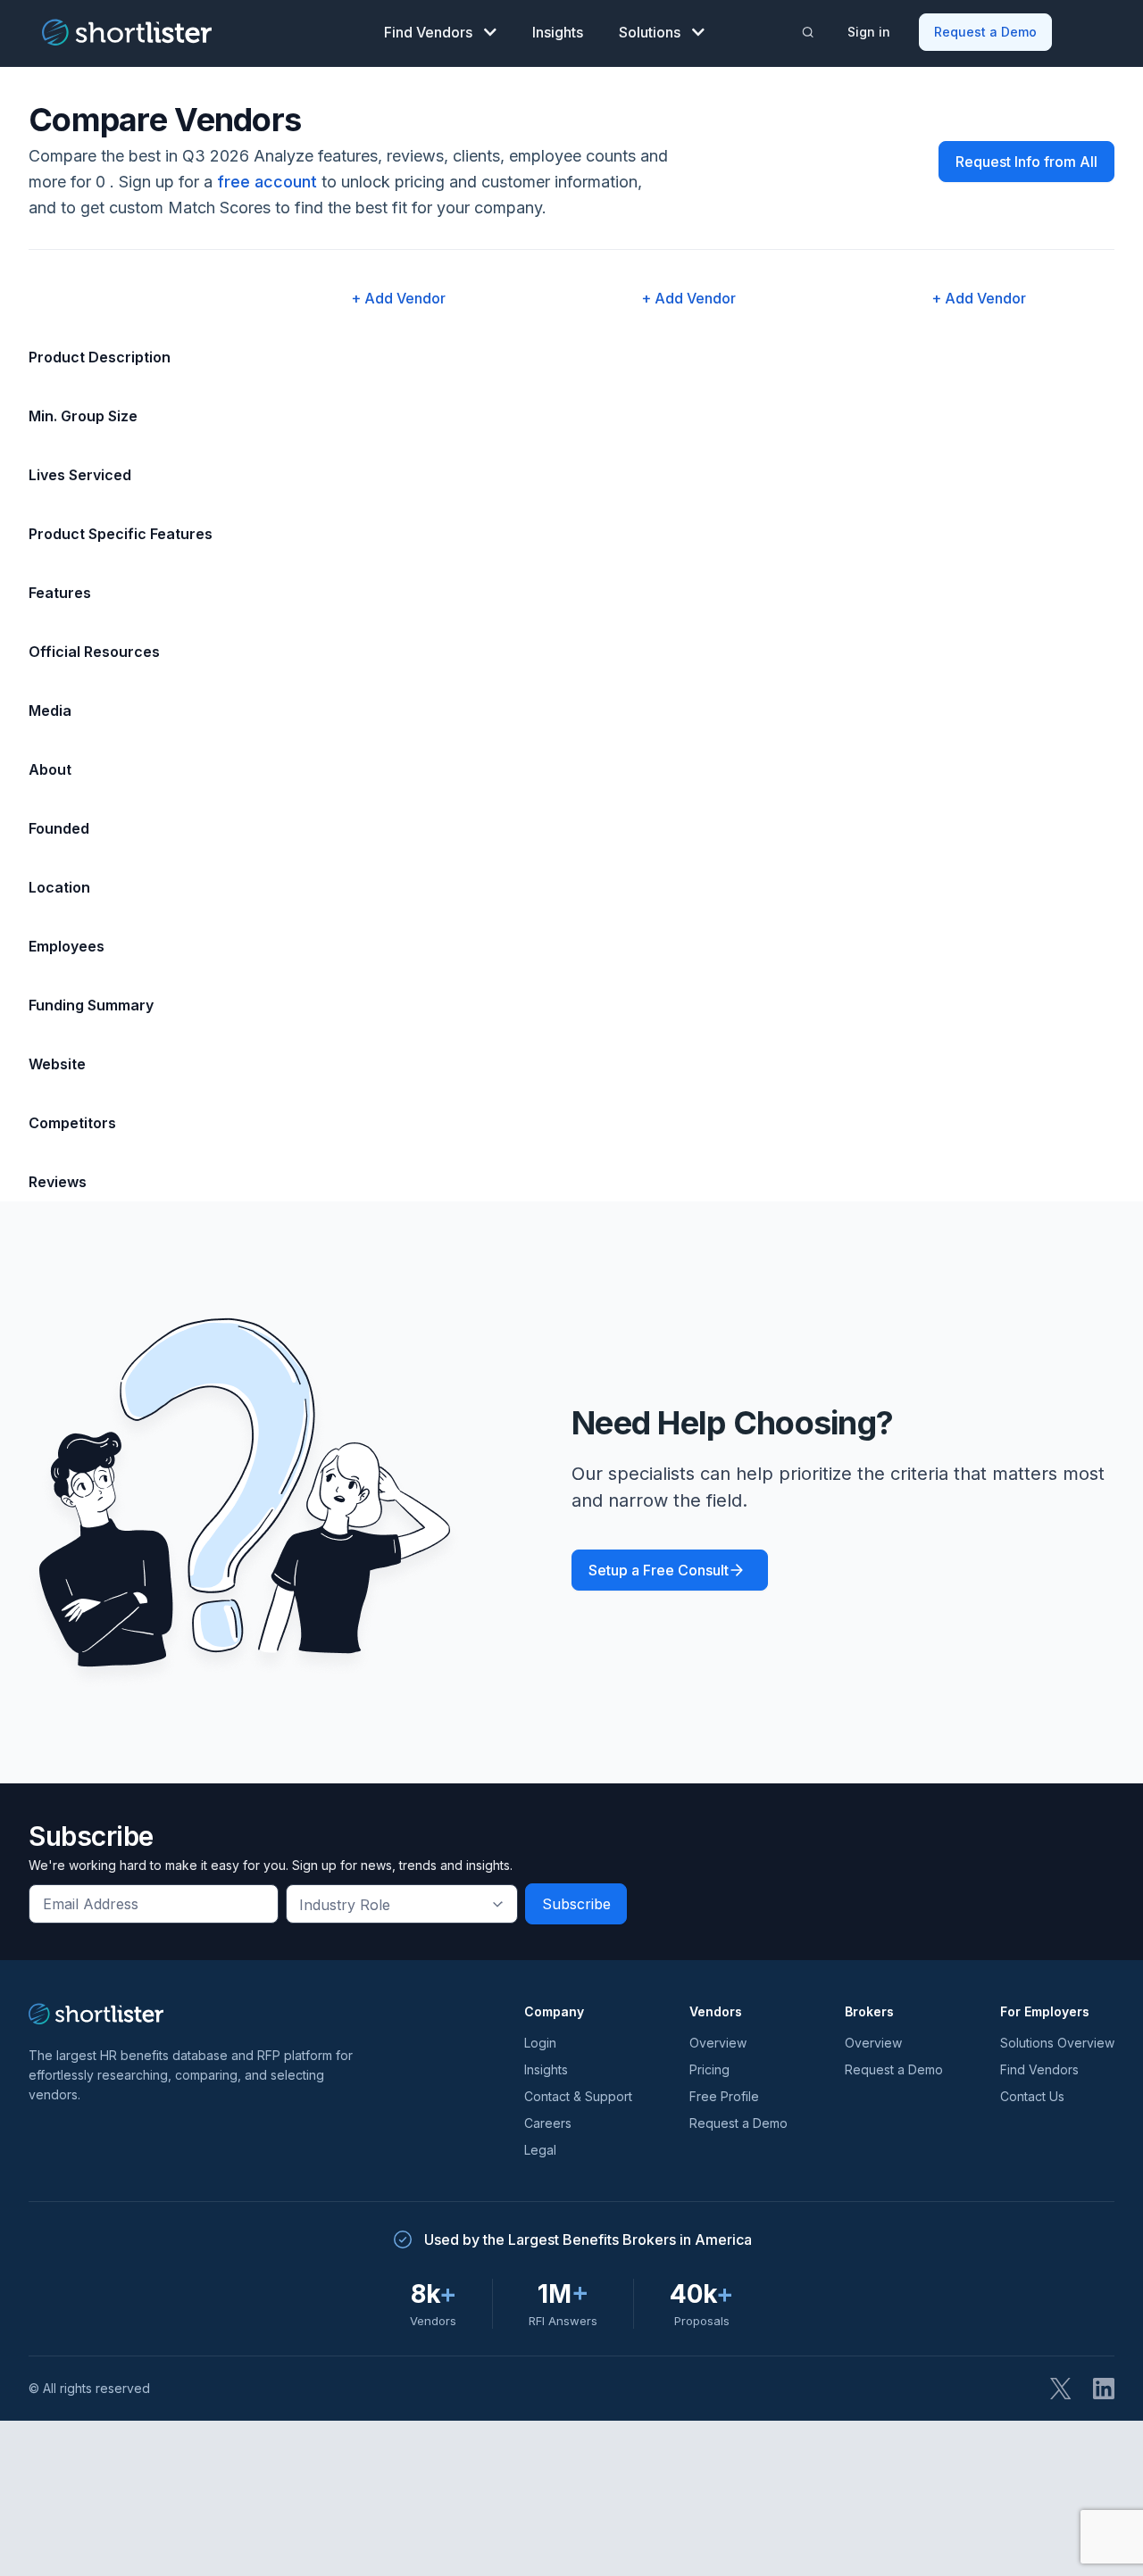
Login (540, 2043)
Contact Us (1032, 2096)
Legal (540, 2150)
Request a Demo (985, 32)
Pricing (709, 2069)
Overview (718, 2043)
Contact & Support (578, 2096)
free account (267, 182)
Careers (548, 2123)
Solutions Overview (1057, 2043)
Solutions (650, 32)
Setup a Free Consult (659, 1570)
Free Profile (724, 2096)
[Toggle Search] (808, 32)
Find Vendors (428, 32)
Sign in (869, 32)
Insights (558, 32)
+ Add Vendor (398, 298)
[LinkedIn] (1104, 2389)
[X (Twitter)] (1061, 2389)
